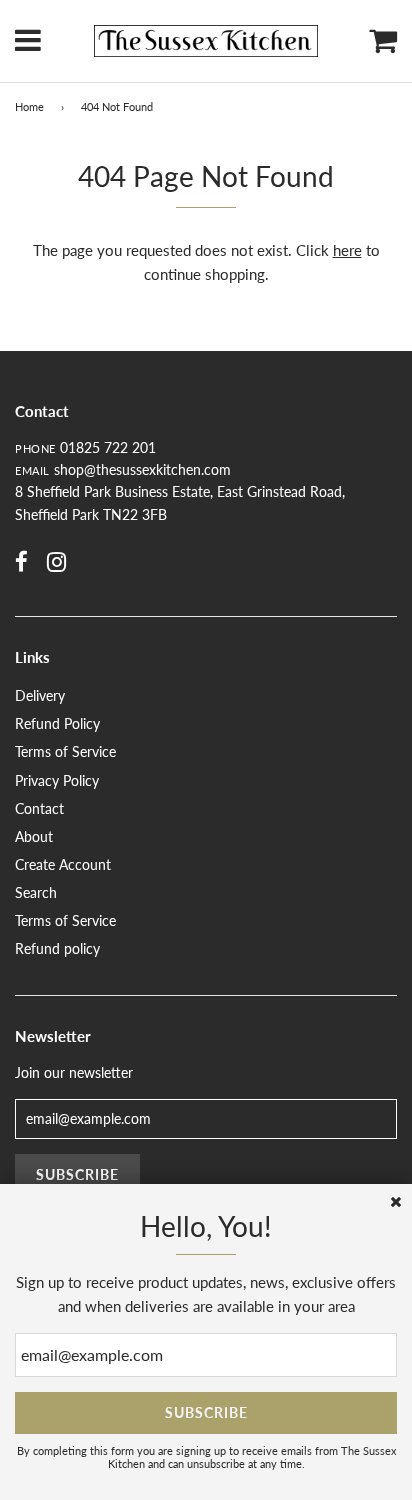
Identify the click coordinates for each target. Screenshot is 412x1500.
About (34, 836)
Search (36, 892)
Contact (39, 808)
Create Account (63, 864)
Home (29, 106)
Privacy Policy (57, 780)
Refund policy (57, 948)
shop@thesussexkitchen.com (142, 469)
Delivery (40, 695)
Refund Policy (57, 723)
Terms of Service (65, 751)
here (347, 250)
